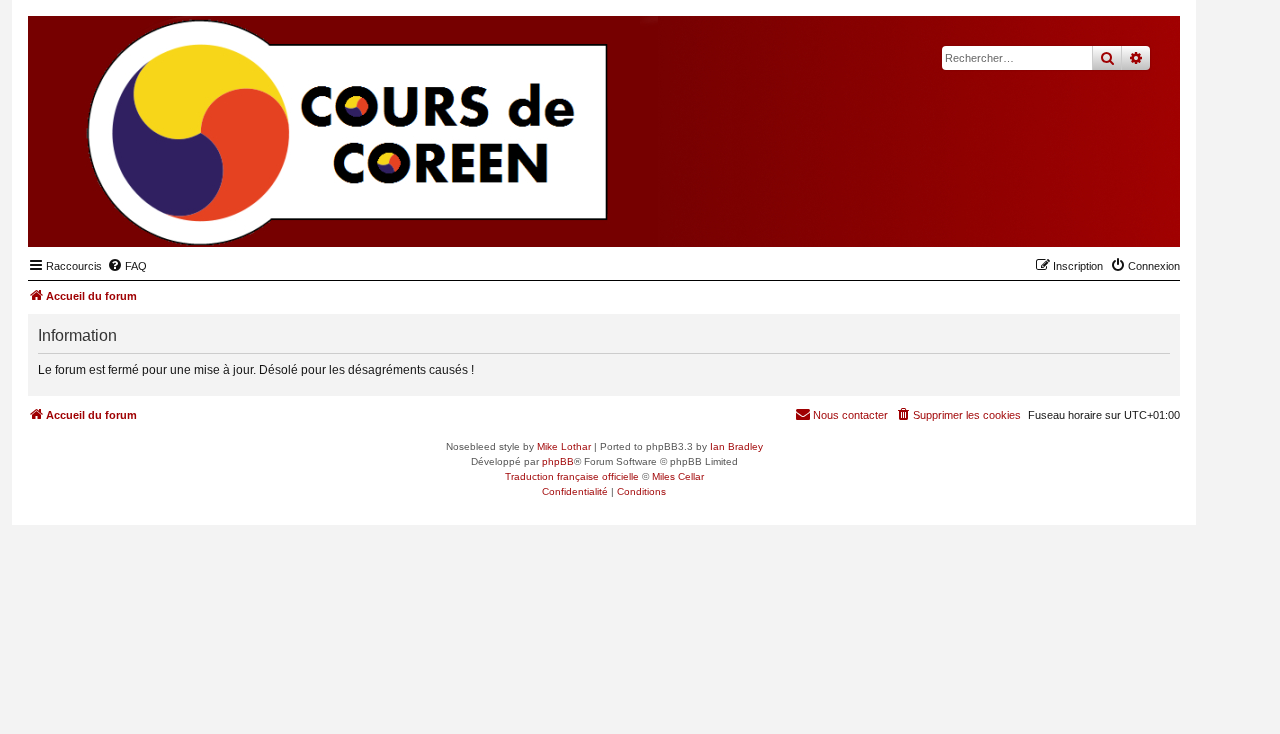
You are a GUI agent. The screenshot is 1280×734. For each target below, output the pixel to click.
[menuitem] (127, 266)
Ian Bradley (736, 446)
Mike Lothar (564, 446)
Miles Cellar (678, 476)
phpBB (558, 461)
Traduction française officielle (572, 476)
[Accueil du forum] (1067, 216)
